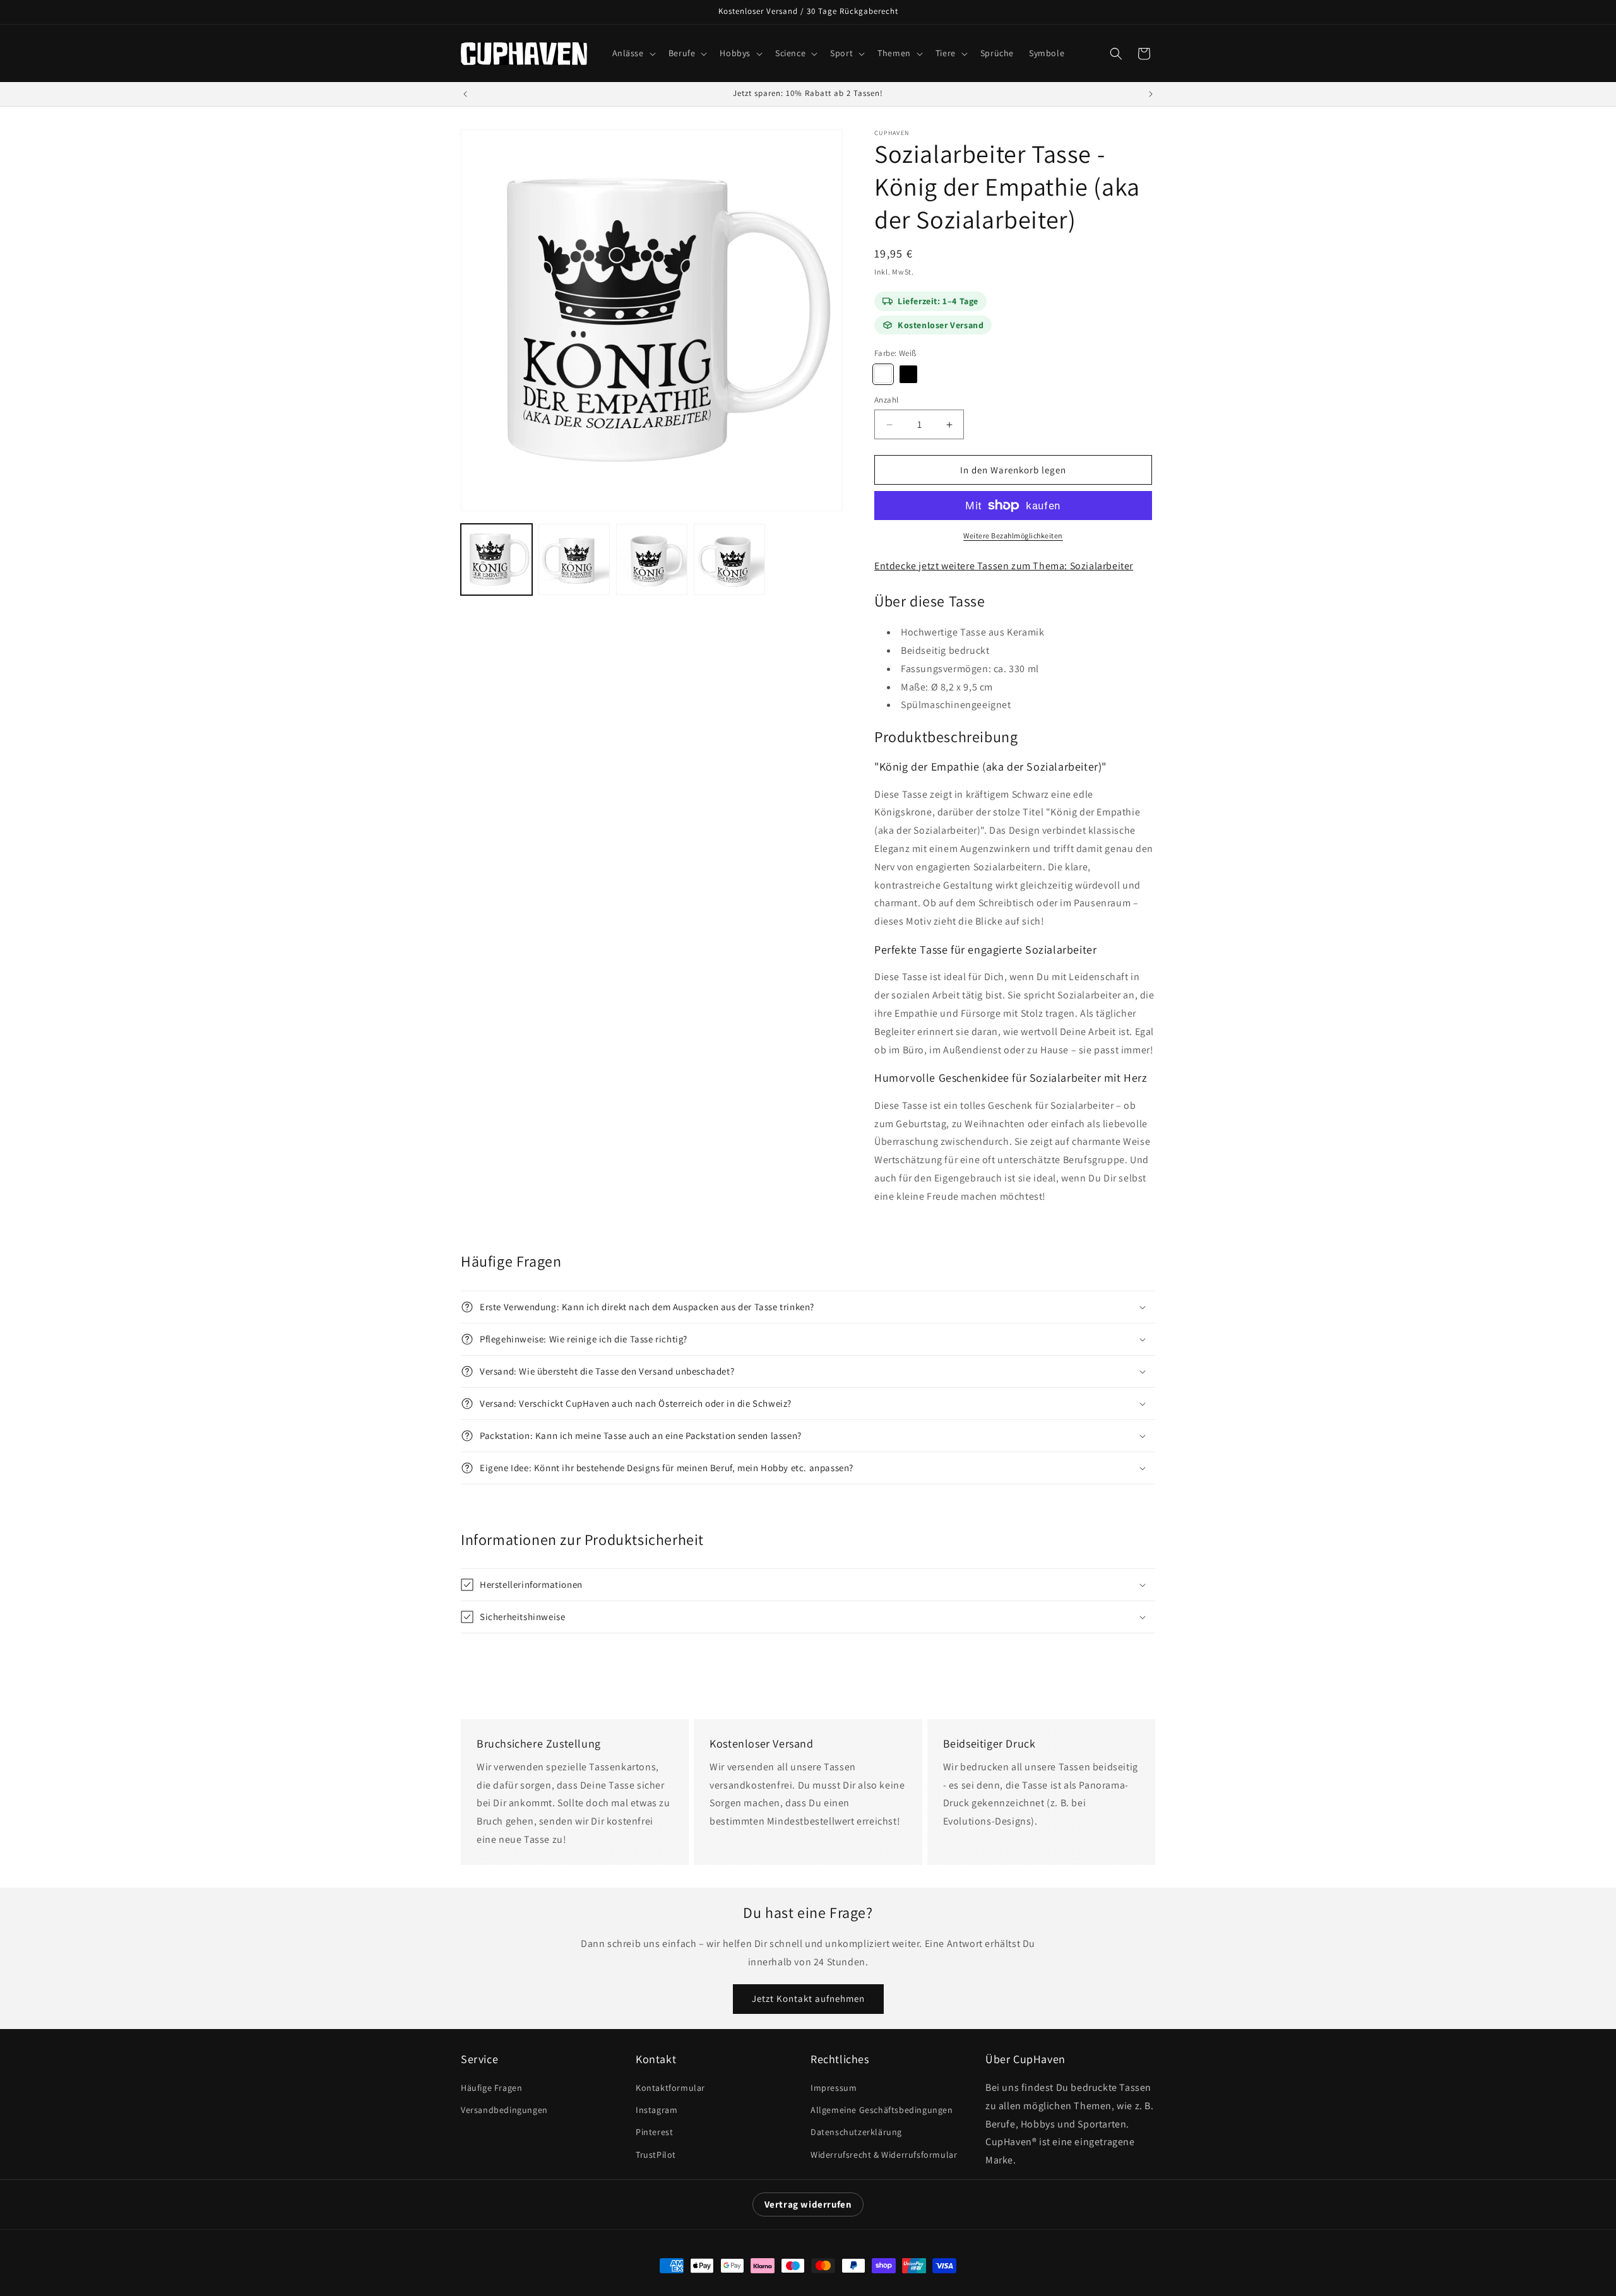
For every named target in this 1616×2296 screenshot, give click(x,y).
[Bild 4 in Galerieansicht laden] (729, 559)
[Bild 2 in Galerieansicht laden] (574, 559)
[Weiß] (883, 374)
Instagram (656, 2110)
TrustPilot (656, 2155)
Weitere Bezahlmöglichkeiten (1013, 536)
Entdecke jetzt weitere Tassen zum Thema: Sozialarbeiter (1004, 566)
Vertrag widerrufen (808, 2204)
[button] (633, 53)
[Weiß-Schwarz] (908, 374)
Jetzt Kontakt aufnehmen (808, 1998)
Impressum (834, 2088)
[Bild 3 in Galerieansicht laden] (652, 559)
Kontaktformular (670, 2088)
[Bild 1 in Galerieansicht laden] (496, 559)
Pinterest (654, 2132)
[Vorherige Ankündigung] (465, 94)
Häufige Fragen (491, 2088)
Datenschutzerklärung (856, 2132)
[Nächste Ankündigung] (1151, 94)
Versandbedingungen (504, 2110)
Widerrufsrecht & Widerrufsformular (884, 2155)
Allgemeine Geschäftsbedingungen (882, 2110)
